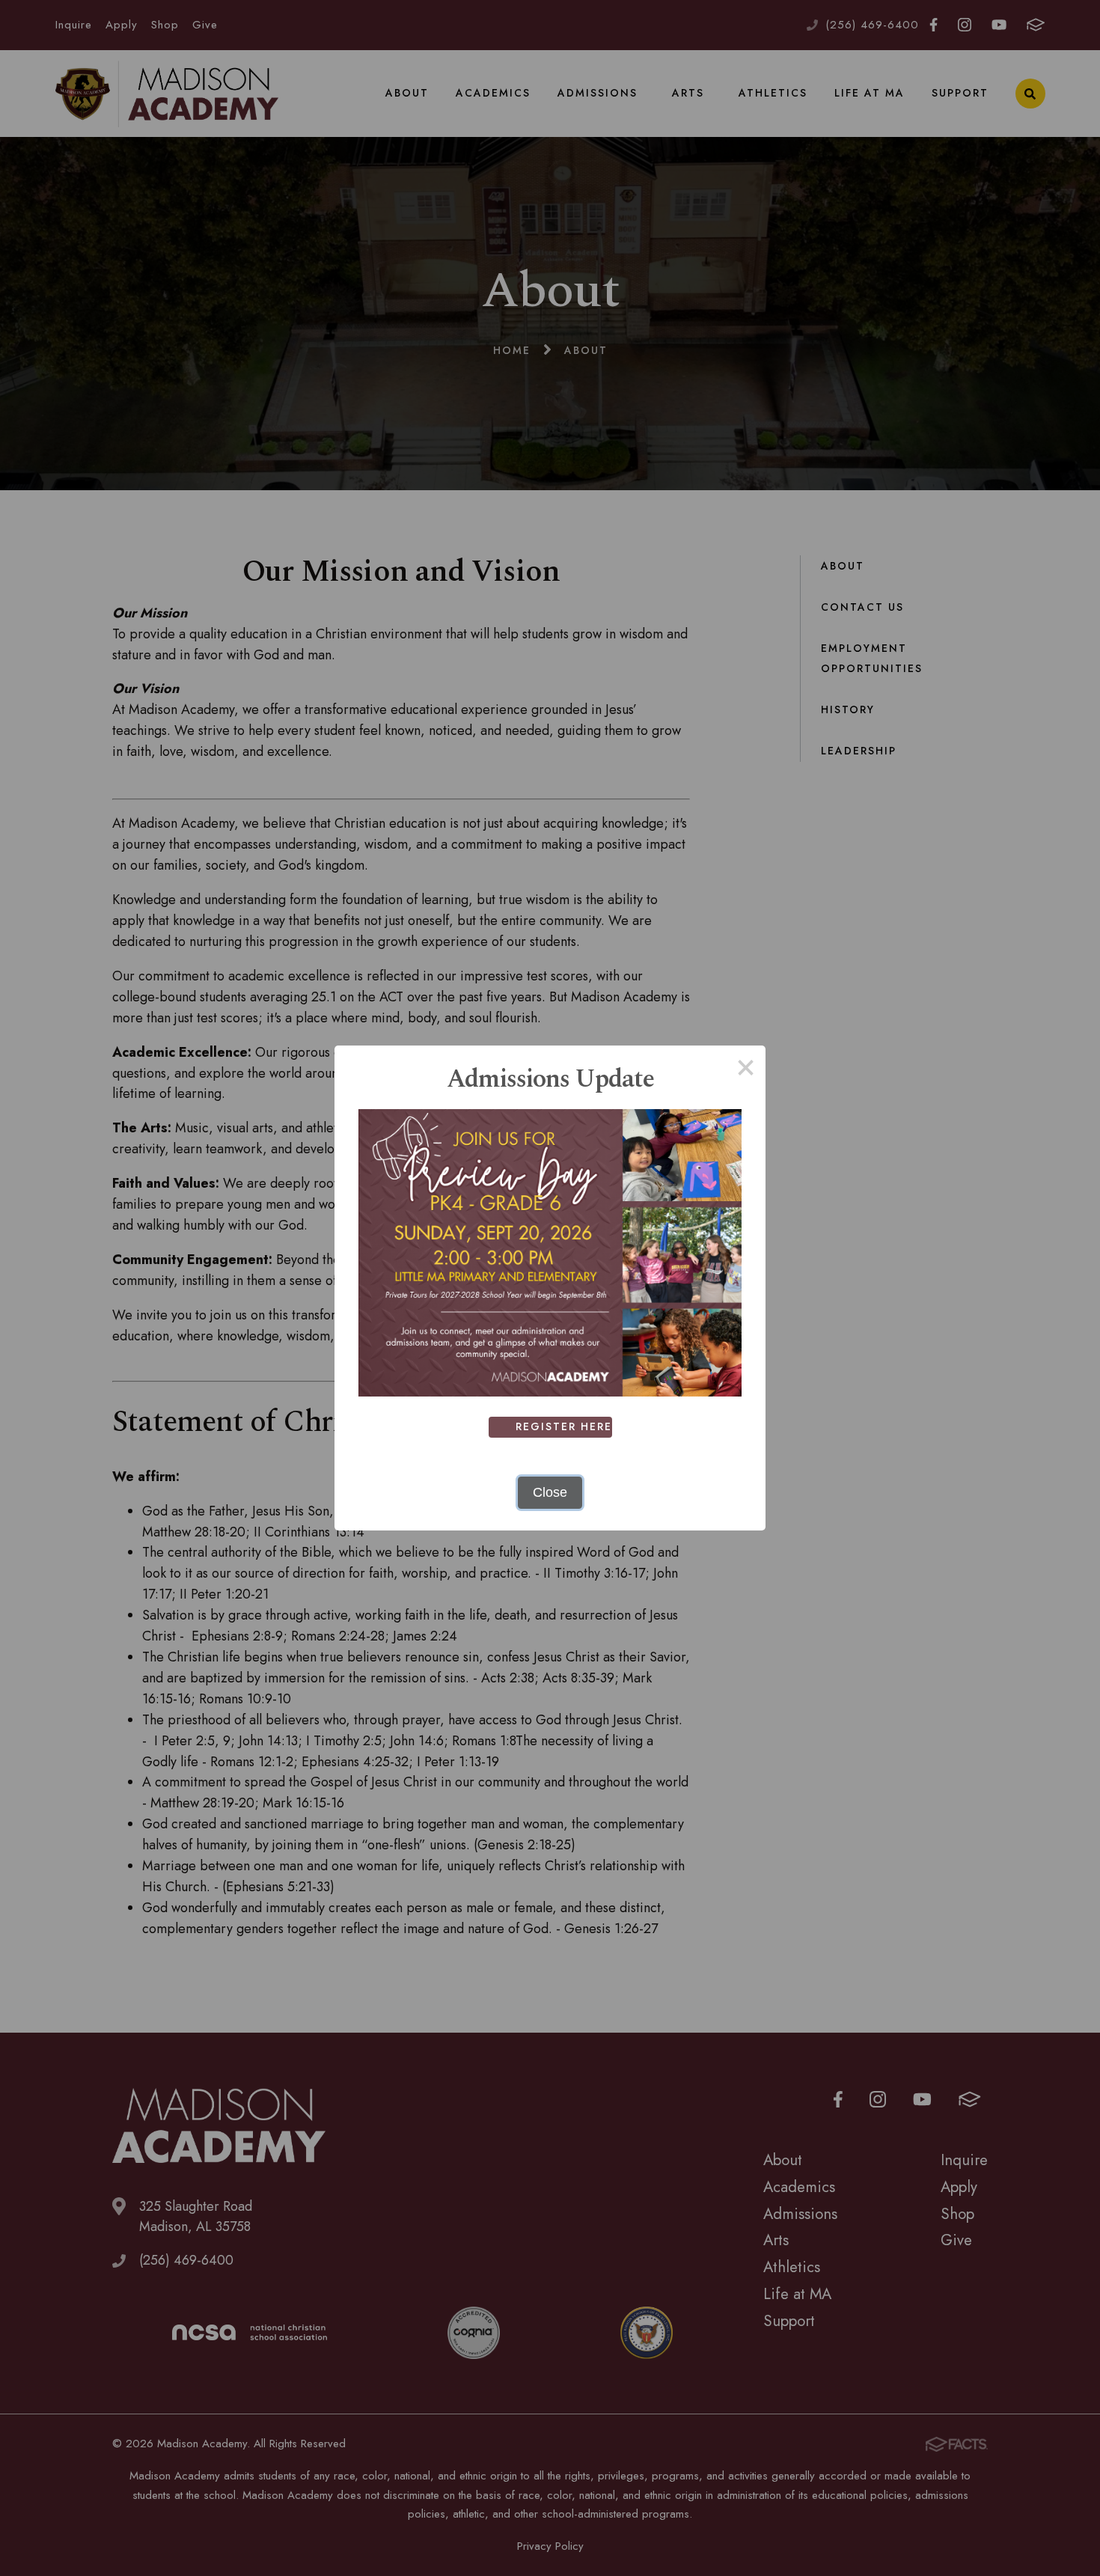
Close (550, 1492)
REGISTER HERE (564, 1426)
